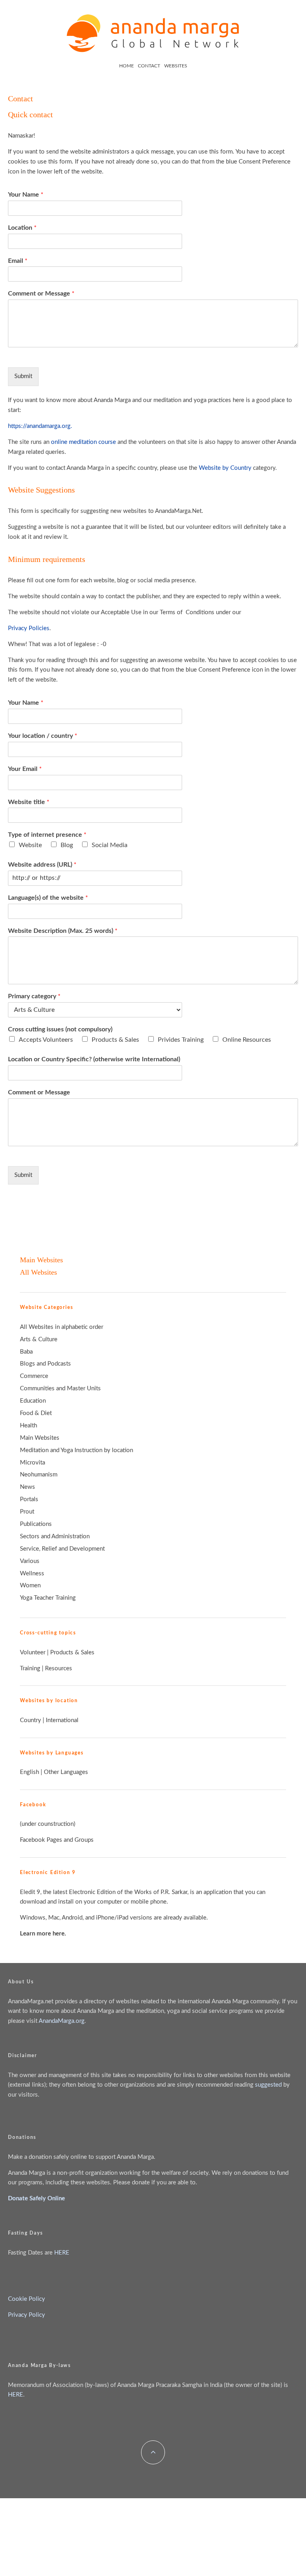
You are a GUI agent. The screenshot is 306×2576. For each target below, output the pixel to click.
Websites (176, 66)
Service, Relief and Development (62, 1549)
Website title (29, 802)
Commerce (34, 1376)
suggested (268, 2085)
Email (18, 261)
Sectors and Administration (55, 1536)
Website (30, 845)
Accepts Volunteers (46, 1040)
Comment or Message (41, 294)
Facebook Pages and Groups (57, 1840)
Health (28, 1426)
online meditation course (83, 442)
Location (22, 228)
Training (30, 1668)
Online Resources (247, 1040)
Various (30, 1561)
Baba (26, 1352)
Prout (27, 1512)
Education (33, 1401)
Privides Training (181, 1040)
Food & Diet (36, 1413)
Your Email (25, 769)
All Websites (38, 1272)
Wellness (32, 1574)
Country (30, 1720)
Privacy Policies (29, 628)
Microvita (32, 1463)
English (29, 1772)
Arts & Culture (39, 1339)
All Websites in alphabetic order (62, 1327)
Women (30, 1586)
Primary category (34, 996)
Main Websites (41, 1260)
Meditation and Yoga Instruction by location (76, 1450)
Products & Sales (115, 1040)
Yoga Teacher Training (48, 1598)
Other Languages (66, 1772)
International (62, 1720)
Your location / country (43, 736)
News (27, 1487)
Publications (36, 1524)
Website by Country (225, 468)
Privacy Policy (26, 2315)
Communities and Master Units (60, 1389)
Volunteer (33, 1653)
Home (127, 66)
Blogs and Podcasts (45, 1364)
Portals (29, 1499)
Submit (23, 376)
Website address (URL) (42, 865)
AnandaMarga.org (62, 2021)
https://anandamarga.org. (40, 426)
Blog (67, 845)
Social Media (110, 845)
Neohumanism (39, 1475)
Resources (59, 1668)
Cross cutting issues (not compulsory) (60, 1029)
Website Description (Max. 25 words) (63, 931)
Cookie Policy (26, 2299)
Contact (149, 66)
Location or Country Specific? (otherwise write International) (94, 1059)
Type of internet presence (47, 835)
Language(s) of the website (48, 898)
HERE (62, 2253)
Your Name (26, 195)
